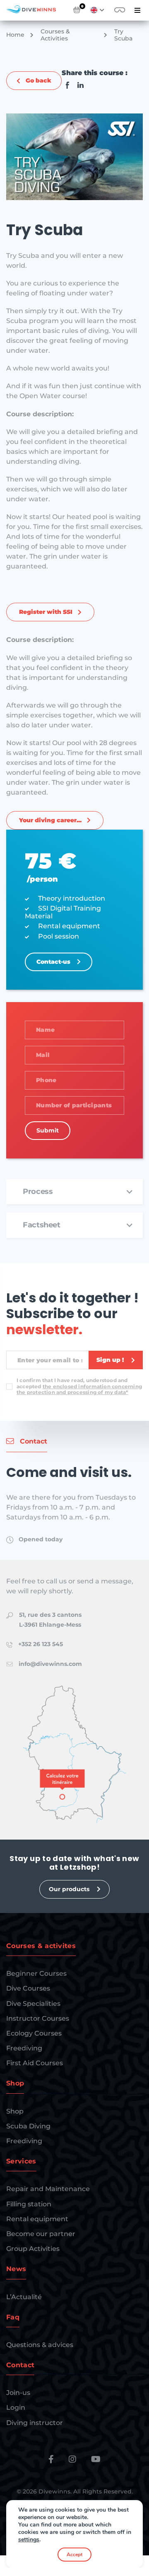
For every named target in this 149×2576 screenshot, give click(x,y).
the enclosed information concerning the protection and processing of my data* (79, 1389)
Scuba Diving (28, 2126)
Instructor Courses (38, 2018)
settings (29, 2540)
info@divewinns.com (50, 1664)
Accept (74, 2555)
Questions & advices (40, 2345)
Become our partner (41, 2234)
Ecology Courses (34, 2033)
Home (15, 35)
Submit (48, 1130)
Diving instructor (35, 2423)
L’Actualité (24, 2297)
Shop (15, 2111)
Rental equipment (37, 2219)
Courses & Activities (55, 35)
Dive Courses (28, 1988)
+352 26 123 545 (41, 1644)
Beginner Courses (36, 1973)
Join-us (18, 2393)
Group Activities (33, 2249)
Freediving (24, 2048)
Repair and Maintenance (48, 2189)
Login (16, 2407)
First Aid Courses (35, 2063)
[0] (77, 10)
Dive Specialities (33, 2004)
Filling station (29, 2204)
